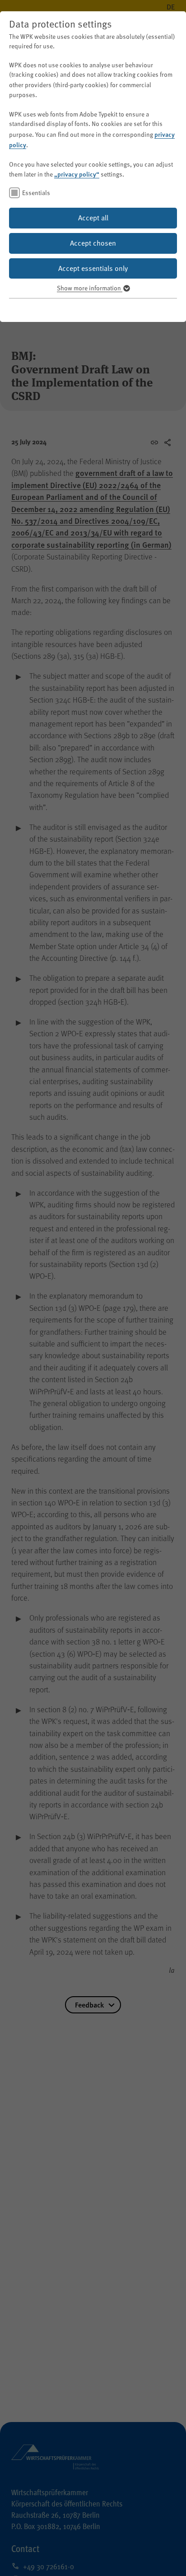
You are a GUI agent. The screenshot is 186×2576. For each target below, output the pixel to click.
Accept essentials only (93, 268)
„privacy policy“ (77, 174)
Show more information (90, 288)
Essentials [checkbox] (36, 193)
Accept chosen (93, 243)
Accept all (93, 218)
